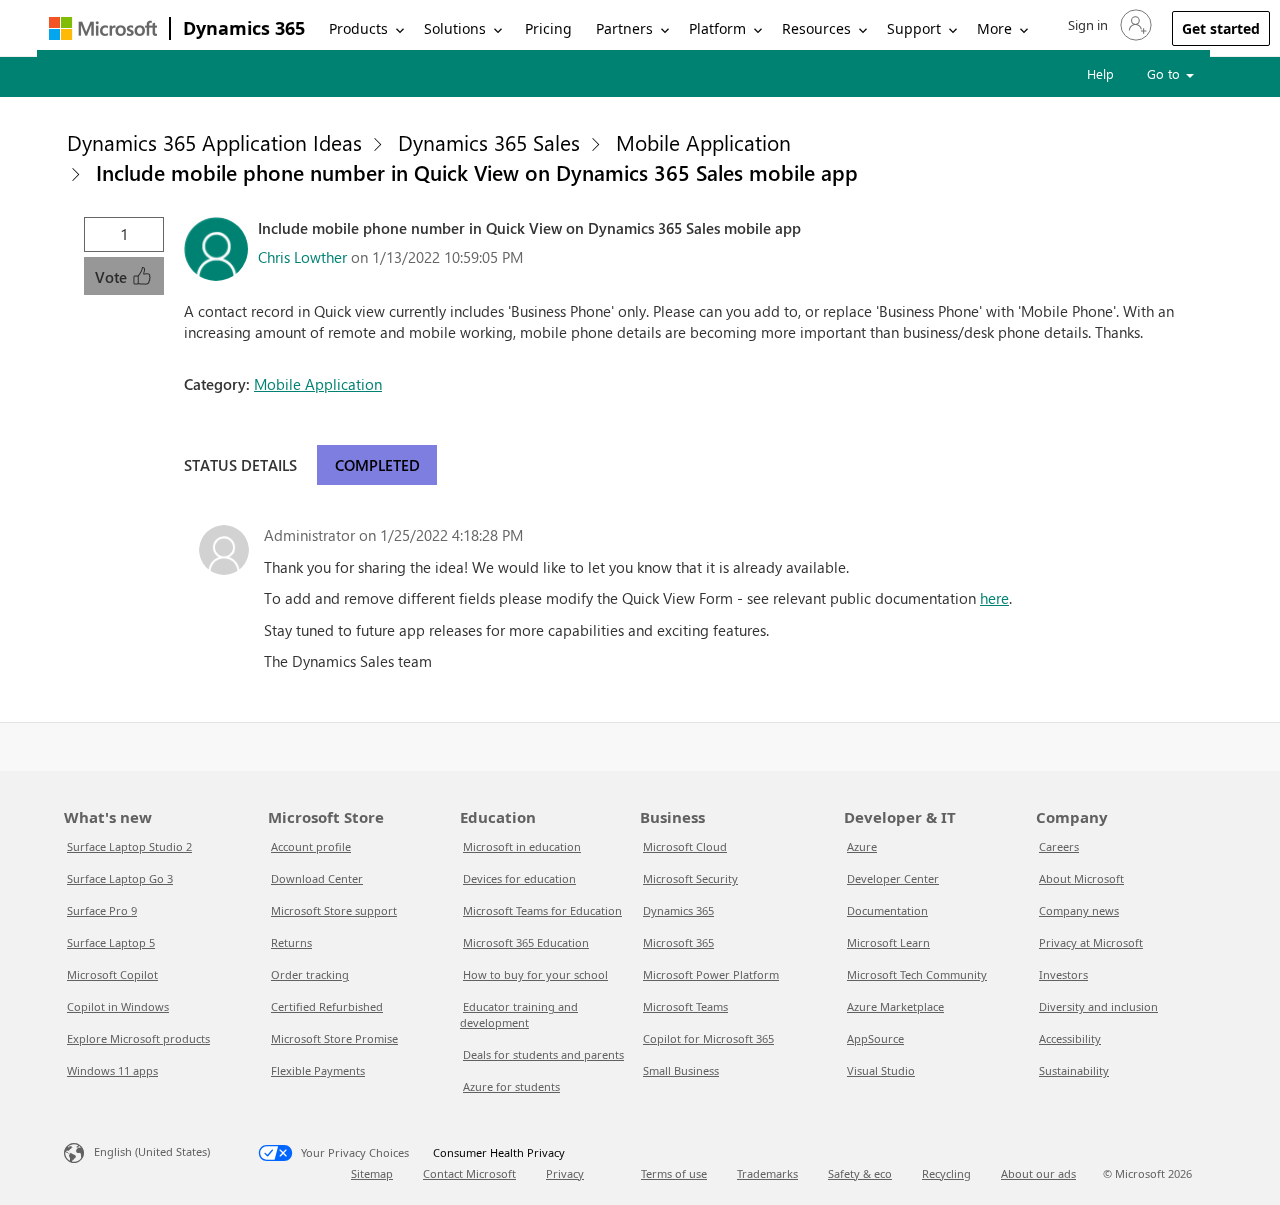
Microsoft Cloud (685, 846)
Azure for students (511, 1086)
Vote (113, 277)
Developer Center (893, 878)
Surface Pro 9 (102, 910)
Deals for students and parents (543, 1054)
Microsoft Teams (685, 1006)
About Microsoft (1081, 878)
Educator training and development (519, 1014)
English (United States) (152, 1151)
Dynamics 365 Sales (489, 142)
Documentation (887, 910)
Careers (1059, 846)
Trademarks (767, 1173)
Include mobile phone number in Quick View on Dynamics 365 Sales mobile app (477, 172)
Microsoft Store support (334, 910)
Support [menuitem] (914, 28)
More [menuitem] (994, 28)
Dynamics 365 (244, 28)
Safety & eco (860, 1173)
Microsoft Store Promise (334, 1038)
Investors (1063, 974)
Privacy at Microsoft (1091, 942)
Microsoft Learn (888, 942)
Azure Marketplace (895, 1006)
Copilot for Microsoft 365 (708, 1038)
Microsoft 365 (678, 942)
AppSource (875, 1038)
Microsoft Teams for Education (542, 910)
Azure (862, 846)
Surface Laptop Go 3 (120, 878)
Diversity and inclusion (1098, 1006)
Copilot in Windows (118, 1006)
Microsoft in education (522, 846)
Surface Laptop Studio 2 (129, 846)
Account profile (311, 846)
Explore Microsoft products (138, 1038)
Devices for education (519, 878)
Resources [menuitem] (816, 28)
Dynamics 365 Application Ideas (214, 142)
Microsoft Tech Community (917, 974)
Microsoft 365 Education (526, 942)
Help (1100, 73)
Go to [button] (1165, 73)
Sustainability (1074, 1070)
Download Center (317, 878)
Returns (291, 942)
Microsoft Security (690, 878)
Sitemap (372, 1173)
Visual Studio (881, 1070)
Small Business (681, 1070)
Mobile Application (703, 142)
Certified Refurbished (327, 1006)
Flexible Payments (318, 1070)
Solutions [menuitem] (455, 28)
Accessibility (1070, 1038)
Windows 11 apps (112, 1070)
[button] (1108, 25)
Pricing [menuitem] (548, 28)
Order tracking (310, 974)
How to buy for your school (535, 974)
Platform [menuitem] (717, 28)
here (994, 598)
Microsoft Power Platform (711, 974)
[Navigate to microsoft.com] (103, 28)
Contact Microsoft (469, 1173)
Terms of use (674, 1173)
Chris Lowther (302, 257)
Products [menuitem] (358, 28)
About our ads (1038, 1173)
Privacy (565, 1173)
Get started (1221, 28)
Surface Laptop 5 (111, 942)
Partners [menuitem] (624, 28)
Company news (1079, 910)
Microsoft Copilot (112, 974)
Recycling (946, 1173)
